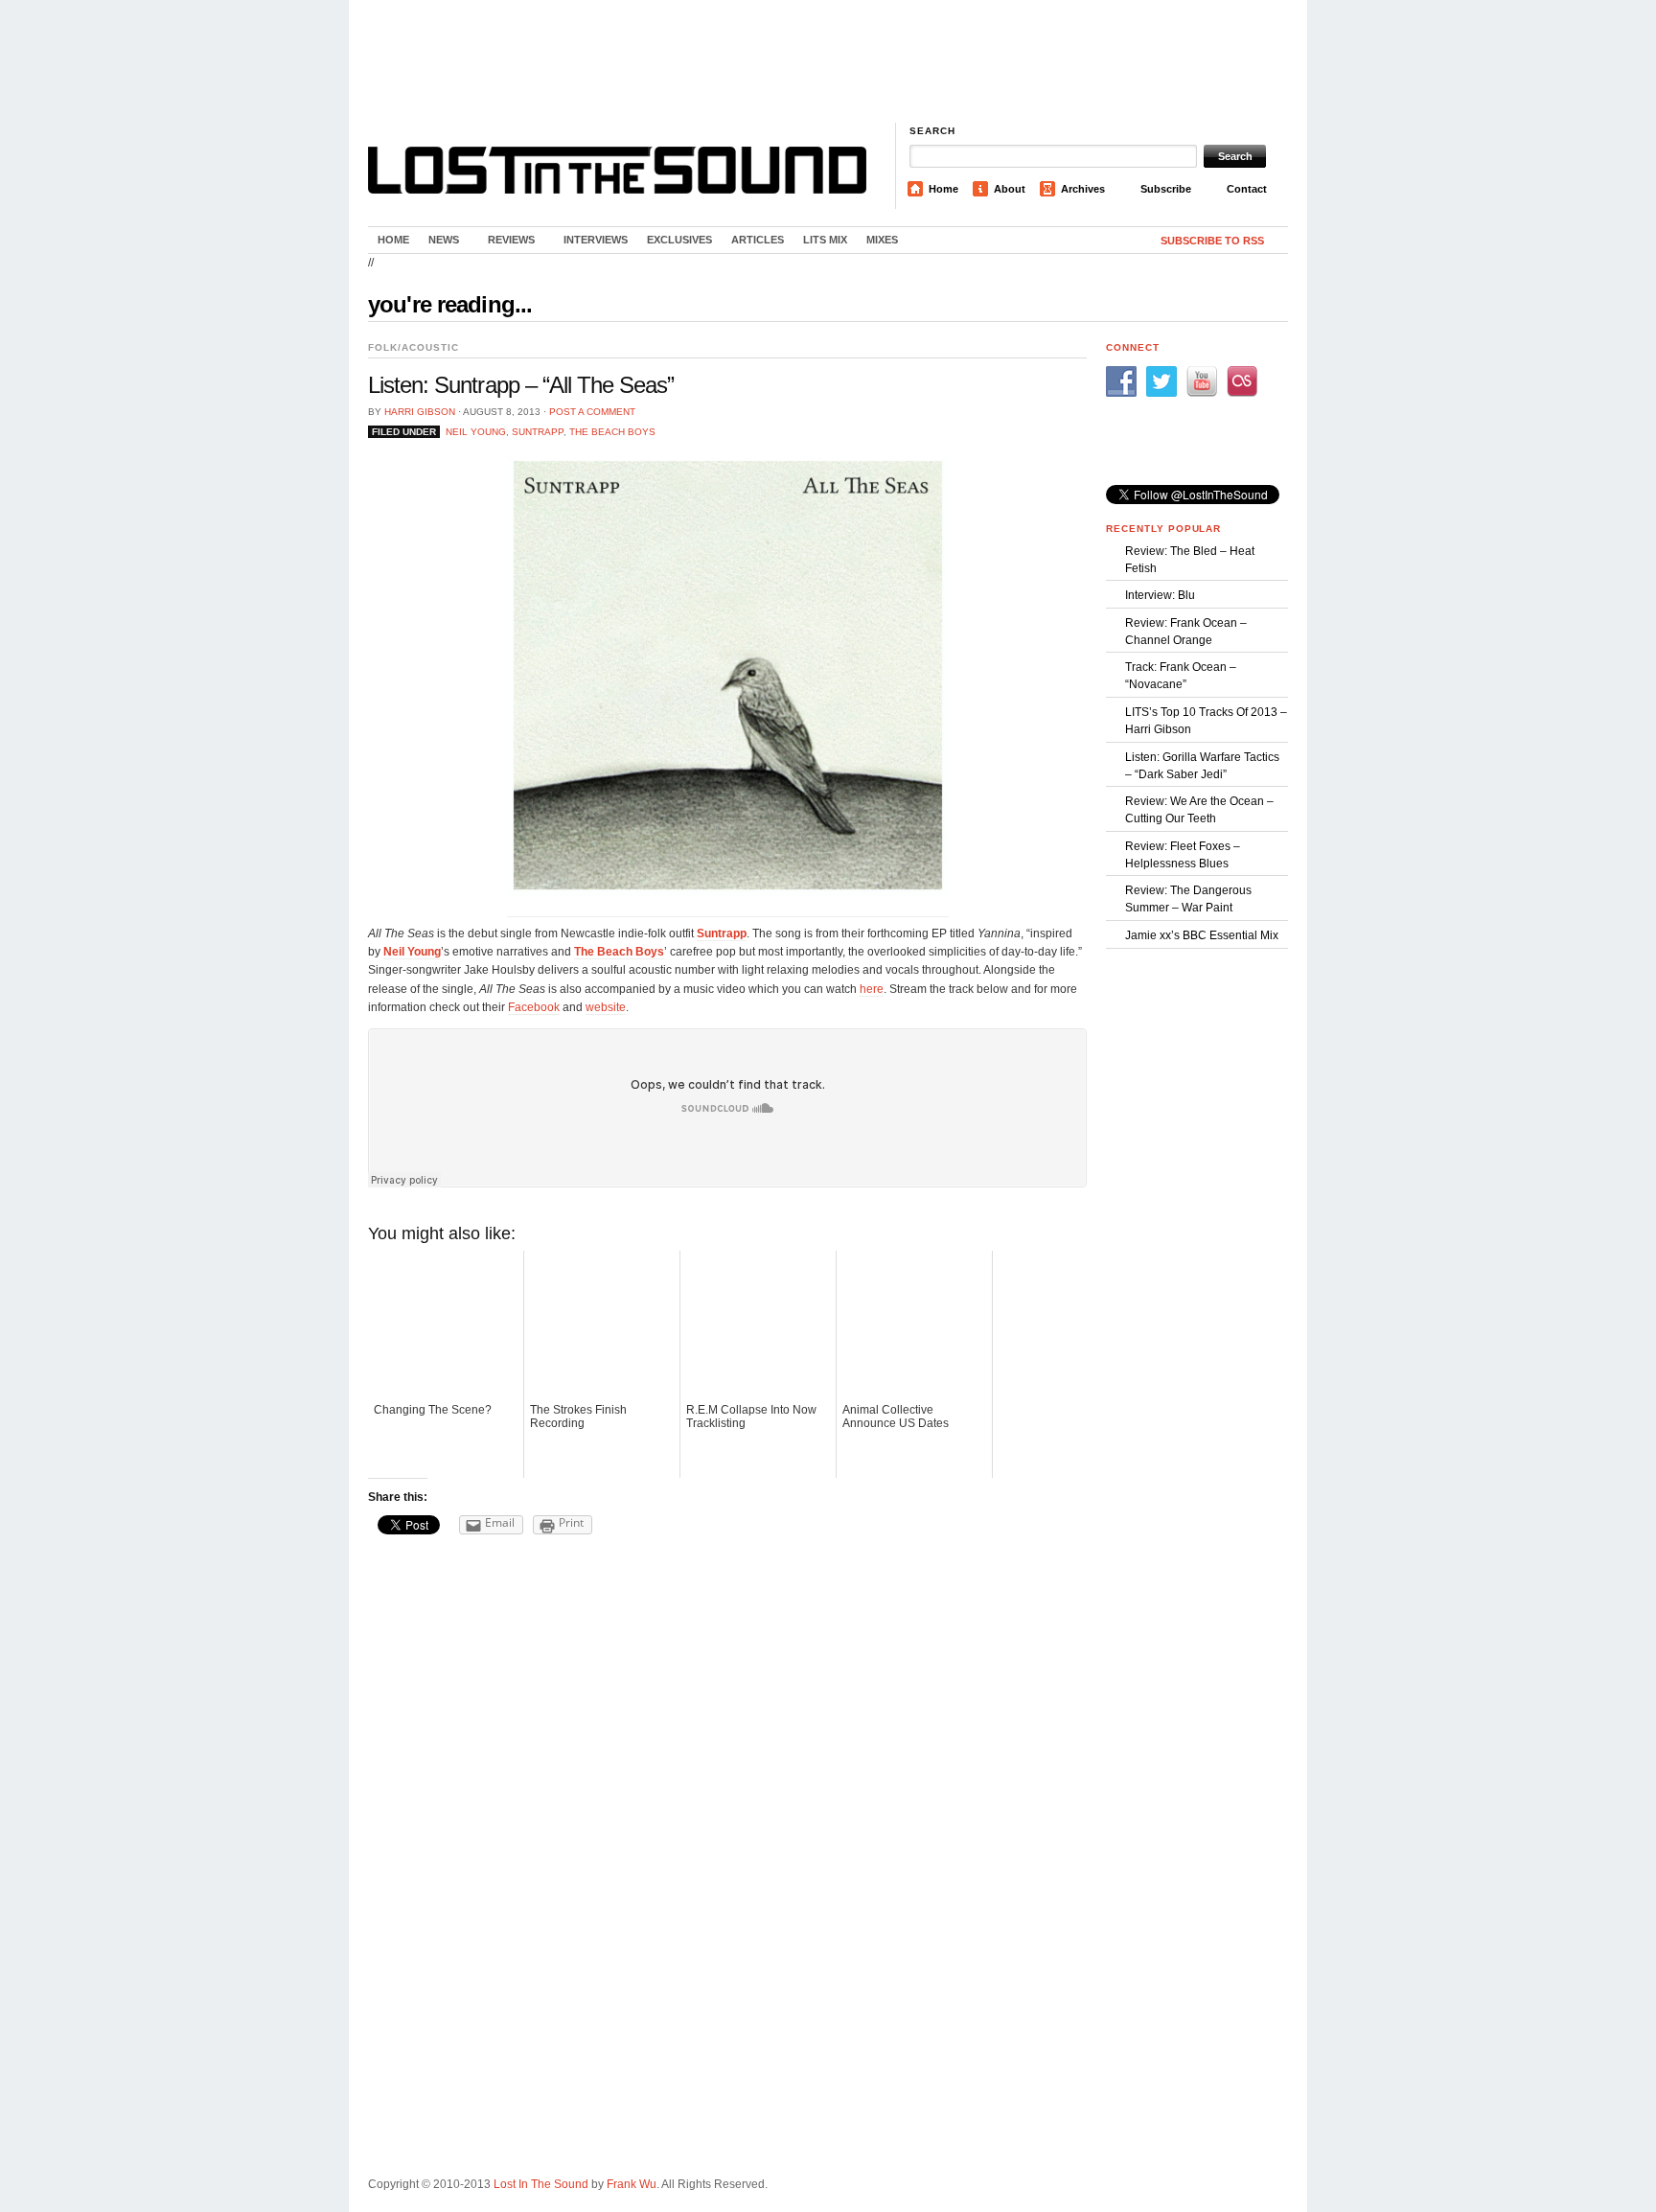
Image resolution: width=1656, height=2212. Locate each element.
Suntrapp (538, 432)
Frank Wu (632, 2184)
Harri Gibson (420, 412)
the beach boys (612, 432)
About (1010, 189)
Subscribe (1166, 189)
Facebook (534, 1007)
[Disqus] (727, 1792)
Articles (758, 240)
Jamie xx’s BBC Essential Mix (1202, 935)
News (439, 243)
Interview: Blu (1160, 595)
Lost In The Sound (541, 2184)
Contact (1247, 189)
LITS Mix (825, 240)
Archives (1083, 189)
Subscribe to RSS (1212, 241)
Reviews (506, 243)
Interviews (596, 240)
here (872, 989)
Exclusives (679, 240)
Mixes (882, 240)
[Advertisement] (828, 62)
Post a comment (592, 412)
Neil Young (476, 432)
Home (943, 189)
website (606, 1007)
